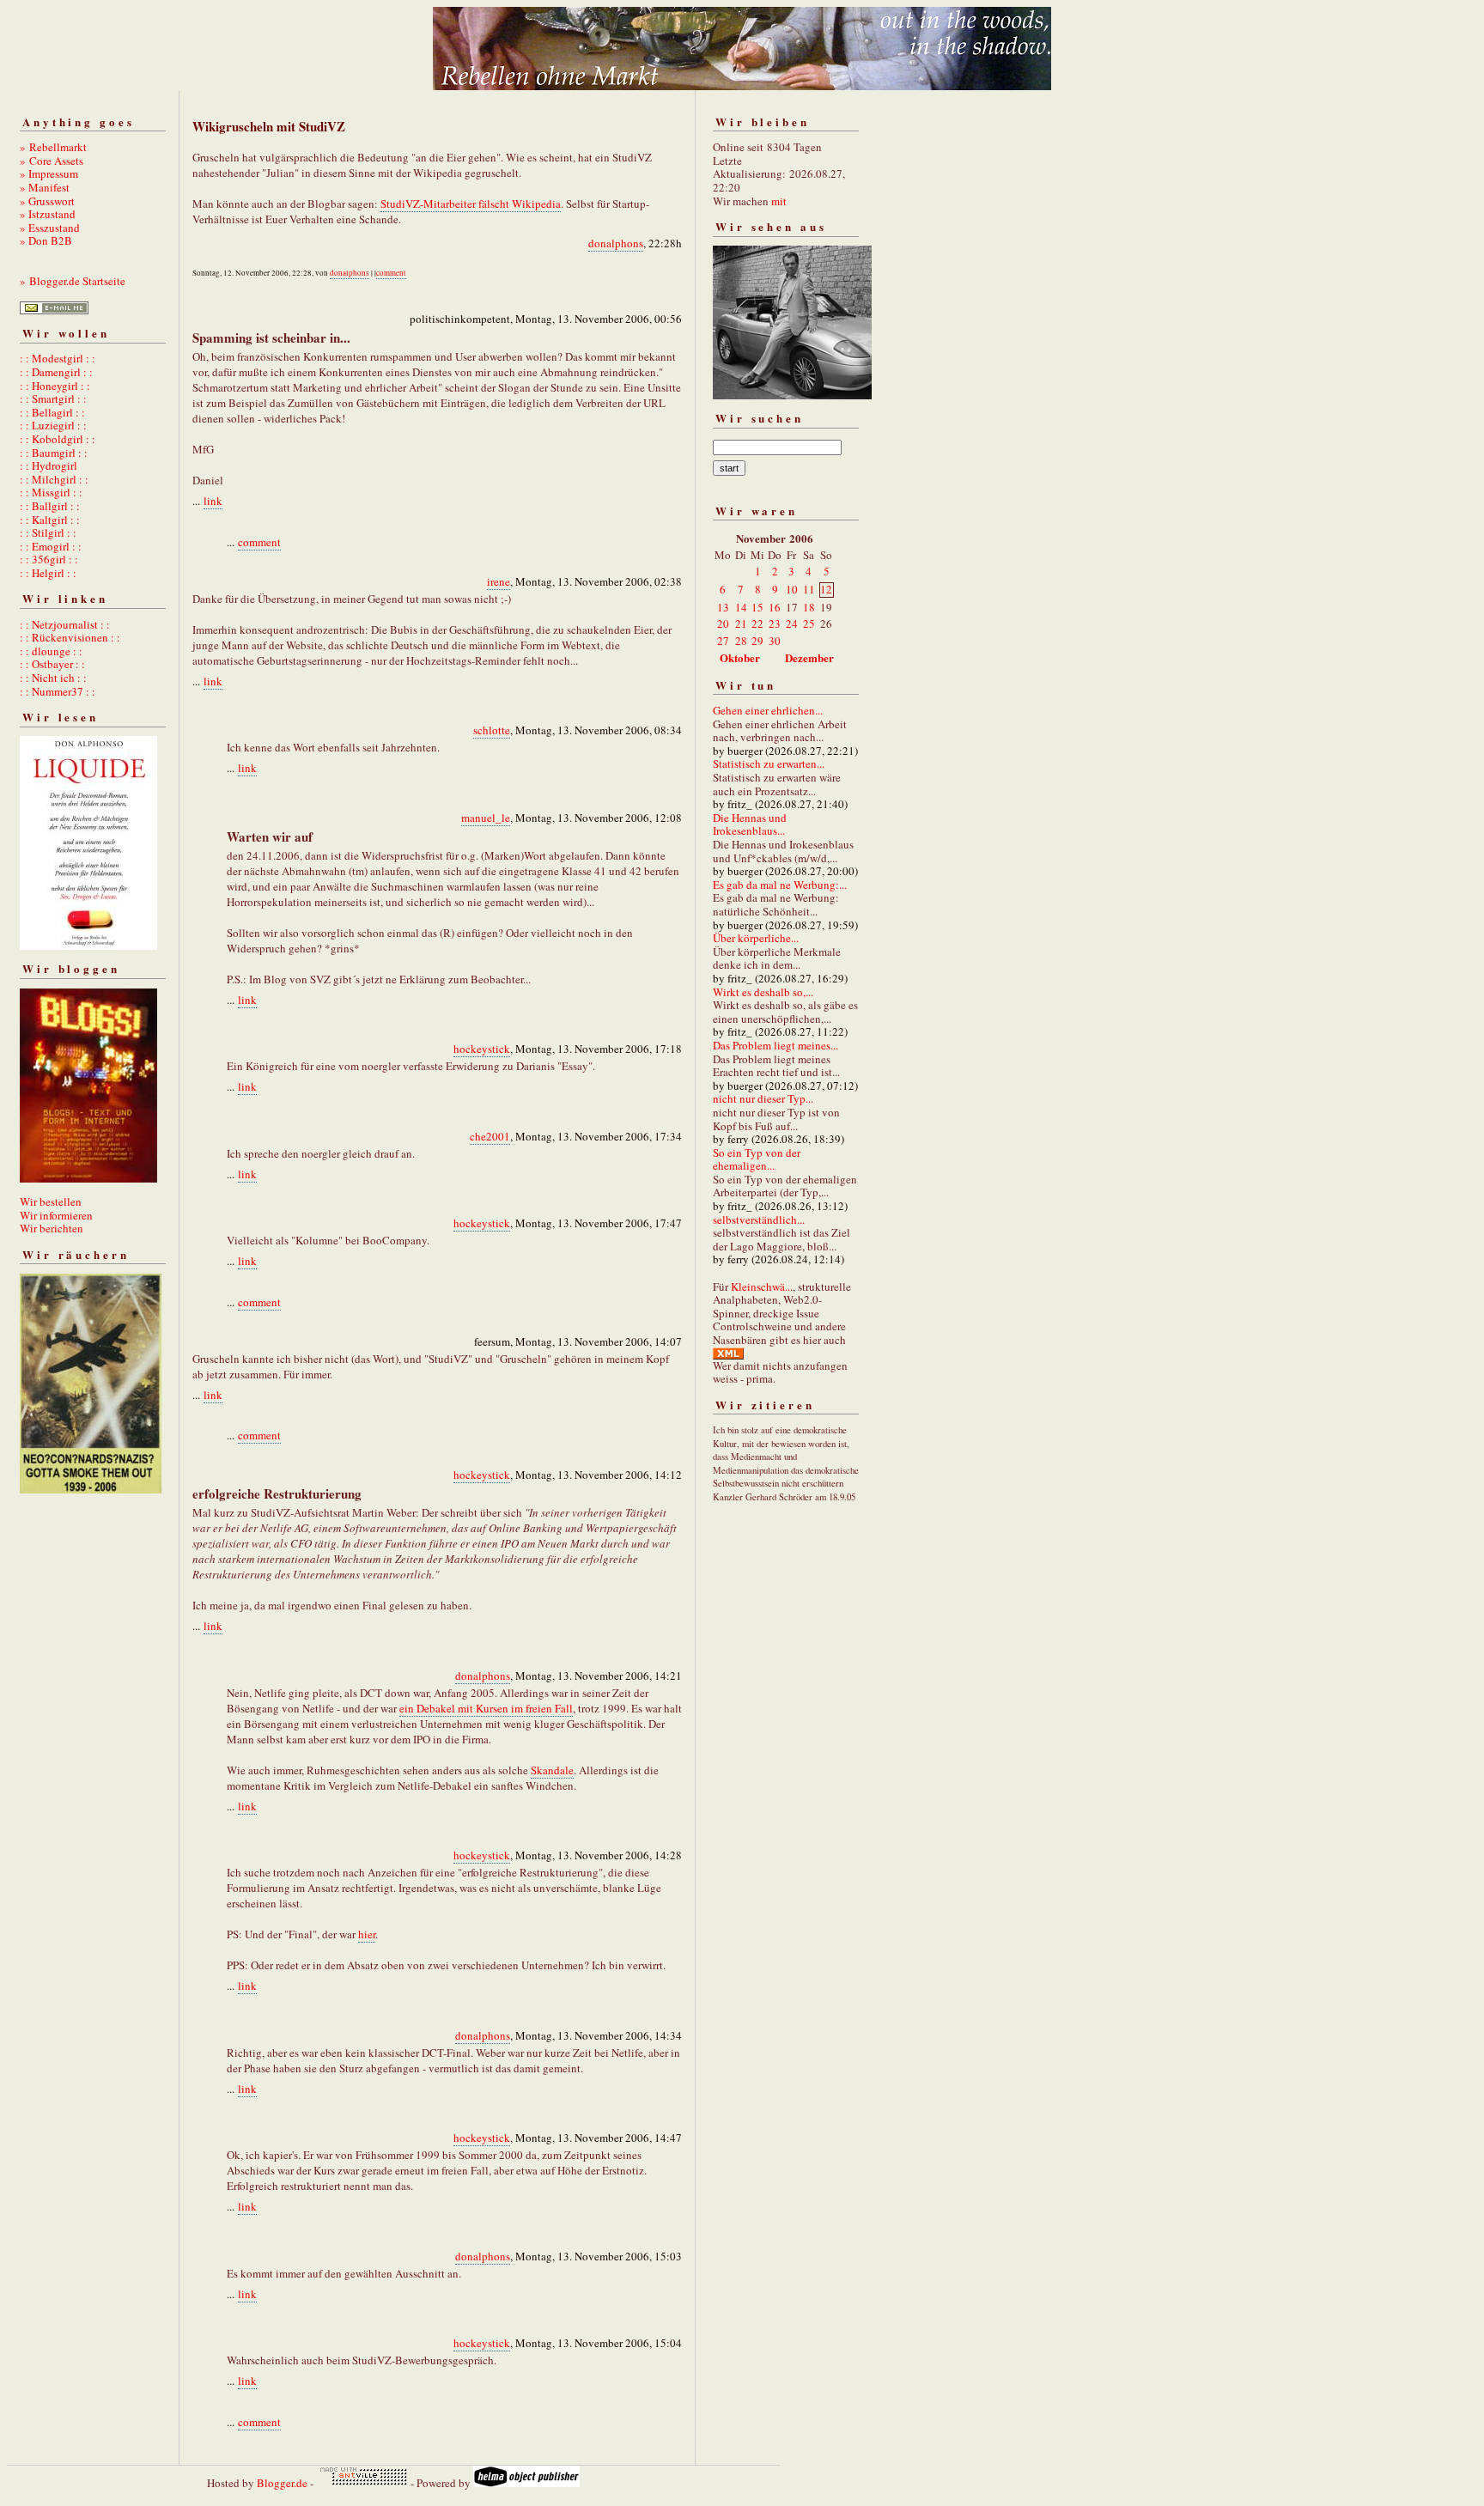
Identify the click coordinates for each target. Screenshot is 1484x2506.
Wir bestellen (51, 1201)
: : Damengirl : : (56, 372)
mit (779, 201)
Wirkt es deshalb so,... (763, 992)
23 (775, 623)
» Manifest (45, 187)
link (213, 501)
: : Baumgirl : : (54, 453)
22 (757, 623)
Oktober (740, 657)
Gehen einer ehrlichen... (768, 710)
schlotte (492, 730)
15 (757, 607)
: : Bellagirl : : (52, 412)
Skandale (552, 1770)
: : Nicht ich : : (53, 678)
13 (723, 607)
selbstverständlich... (759, 1220)
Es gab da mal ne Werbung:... (780, 885)
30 (775, 641)
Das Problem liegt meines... (775, 1045)
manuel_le (486, 818)
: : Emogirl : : (51, 546)
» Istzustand (48, 214)
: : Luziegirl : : (53, 425)
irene (499, 581)
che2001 (490, 1136)
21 (741, 623)
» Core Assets (52, 161)
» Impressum (49, 173)
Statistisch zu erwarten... (769, 763)
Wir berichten (52, 1228)
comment (391, 273)
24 (792, 623)
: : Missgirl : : (51, 492)
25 (809, 623)
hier (367, 1934)
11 (809, 589)
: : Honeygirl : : (55, 386)
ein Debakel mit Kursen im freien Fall (486, 1708)
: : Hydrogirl (49, 465)
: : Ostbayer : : (52, 664)
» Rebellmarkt (53, 147)
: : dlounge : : (51, 651)
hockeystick (482, 1049)
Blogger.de (282, 2483)
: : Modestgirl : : (58, 358)
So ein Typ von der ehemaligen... (757, 1159)
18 (809, 607)
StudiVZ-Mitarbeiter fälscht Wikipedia (471, 204)
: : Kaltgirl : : (50, 520)
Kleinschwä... (762, 1286)
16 (775, 607)
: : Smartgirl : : (53, 398)
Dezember (809, 657)
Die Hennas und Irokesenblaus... (750, 824)
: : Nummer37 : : (58, 691)
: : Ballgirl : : (50, 506)
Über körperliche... (756, 938)
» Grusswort (47, 201)
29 (757, 641)
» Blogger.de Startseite (73, 281)
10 (792, 589)
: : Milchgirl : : (54, 479)
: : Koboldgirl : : (58, 439)
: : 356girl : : (49, 559)
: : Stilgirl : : (48, 532)
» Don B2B (46, 240)
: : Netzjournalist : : (65, 624)
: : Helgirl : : (48, 573)
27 (723, 641)
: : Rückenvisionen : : (70, 637)
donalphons (616, 243)
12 (826, 589)
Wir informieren (56, 1215)
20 (723, 623)
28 (741, 641)
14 (741, 607)
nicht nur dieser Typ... (763, 1098)
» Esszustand (50, 228)
